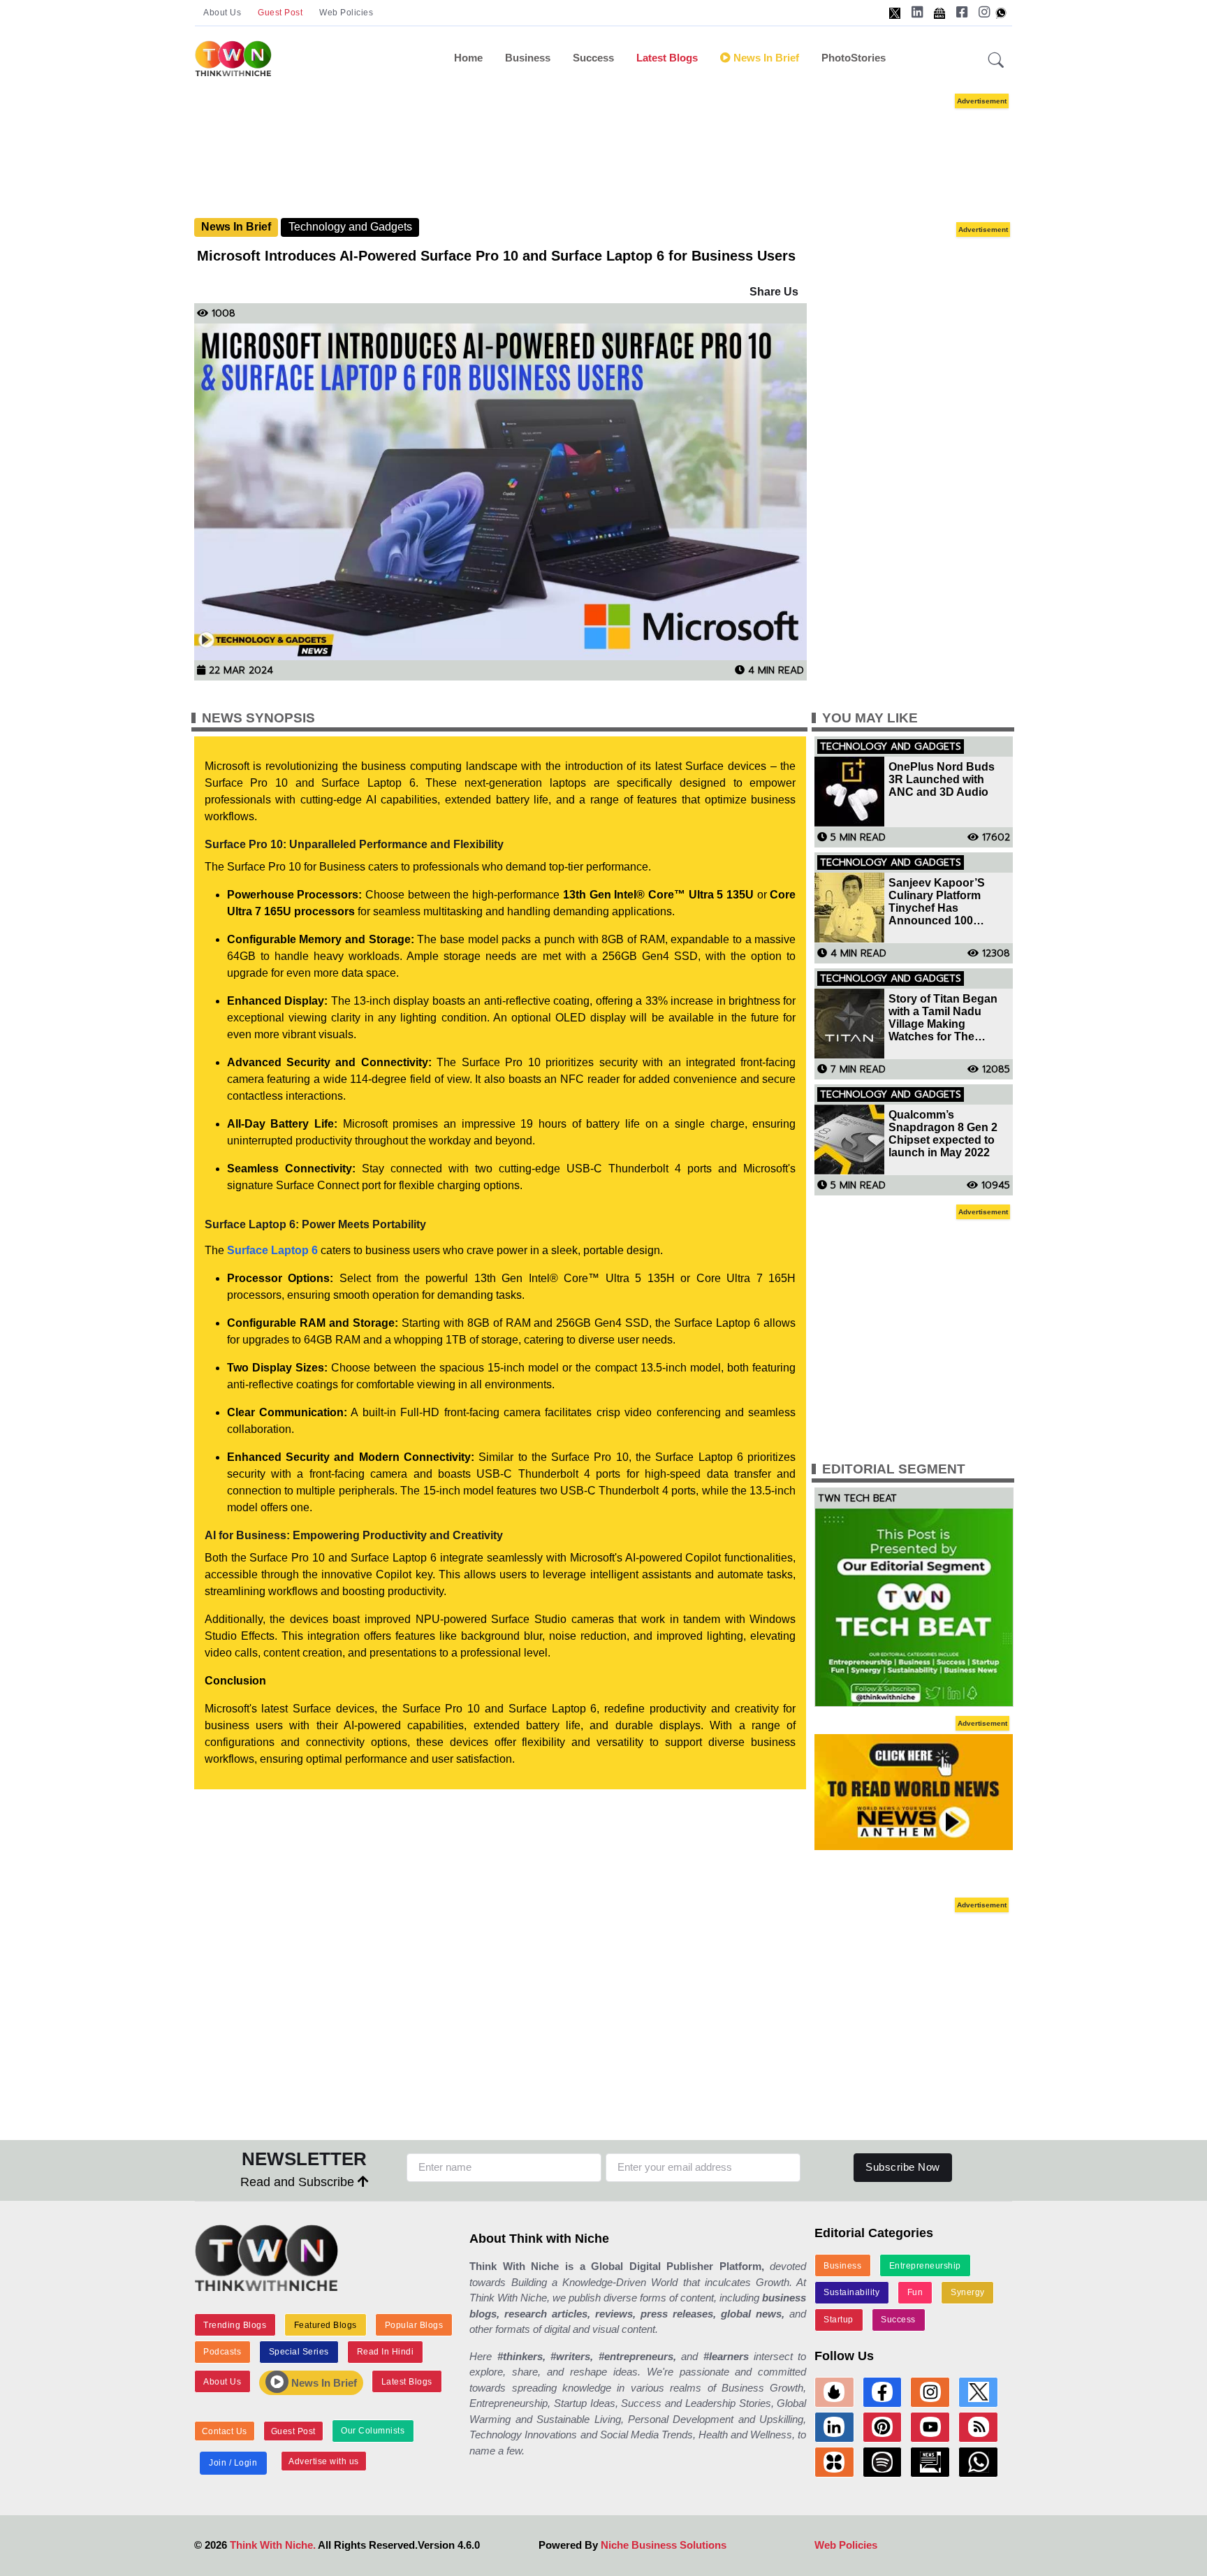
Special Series (299, 2352)
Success (593, 58)
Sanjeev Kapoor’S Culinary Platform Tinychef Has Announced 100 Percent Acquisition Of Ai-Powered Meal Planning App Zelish (948, 902)
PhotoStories (854, 58)
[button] (996, 61)
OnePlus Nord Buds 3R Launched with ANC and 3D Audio (942, 779)
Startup (839, 2320)
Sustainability (851, 2292)
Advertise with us (324, 2461)
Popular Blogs (414, 2325)
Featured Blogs (325, 2325)
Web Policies (346, 13)
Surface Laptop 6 (272, 1250)
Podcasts (222, 2352)
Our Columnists (373, 2431)
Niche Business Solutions (664, 2545)
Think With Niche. (273, 2545)
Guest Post (280, 13)
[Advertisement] (603, 154)
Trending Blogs (235, 2325)
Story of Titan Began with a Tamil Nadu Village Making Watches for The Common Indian (943, 1018)
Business (528, 58)
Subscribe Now (903, 2167)
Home (468, 58)
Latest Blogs (667, 58)
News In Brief (765, 58)
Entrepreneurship (925, 2266)
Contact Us (225, 2431)
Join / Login (233, 2463)
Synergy (968, 2292)
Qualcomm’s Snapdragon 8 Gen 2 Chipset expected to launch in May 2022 (943, 1134)
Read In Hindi (386, 2352)
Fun (915, 2292)
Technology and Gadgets (350, 227)
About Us (222, 13)
